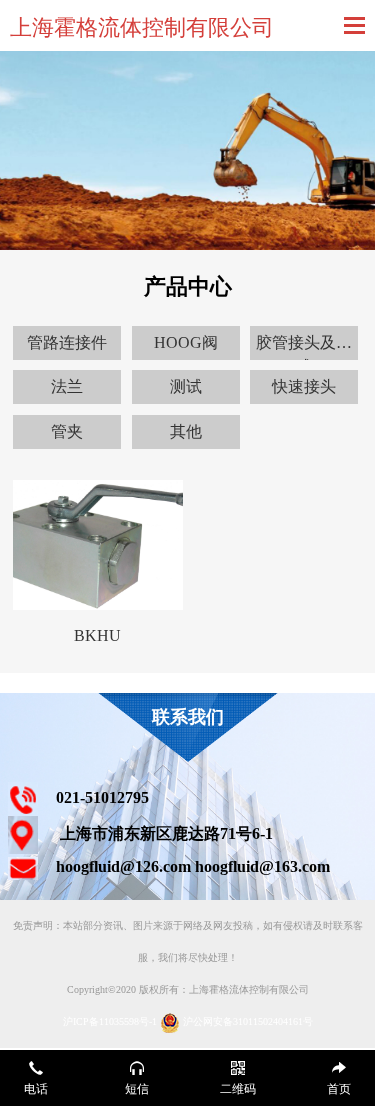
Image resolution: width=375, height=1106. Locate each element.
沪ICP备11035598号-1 (110, 1021)
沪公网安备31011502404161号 (248, 1021)
